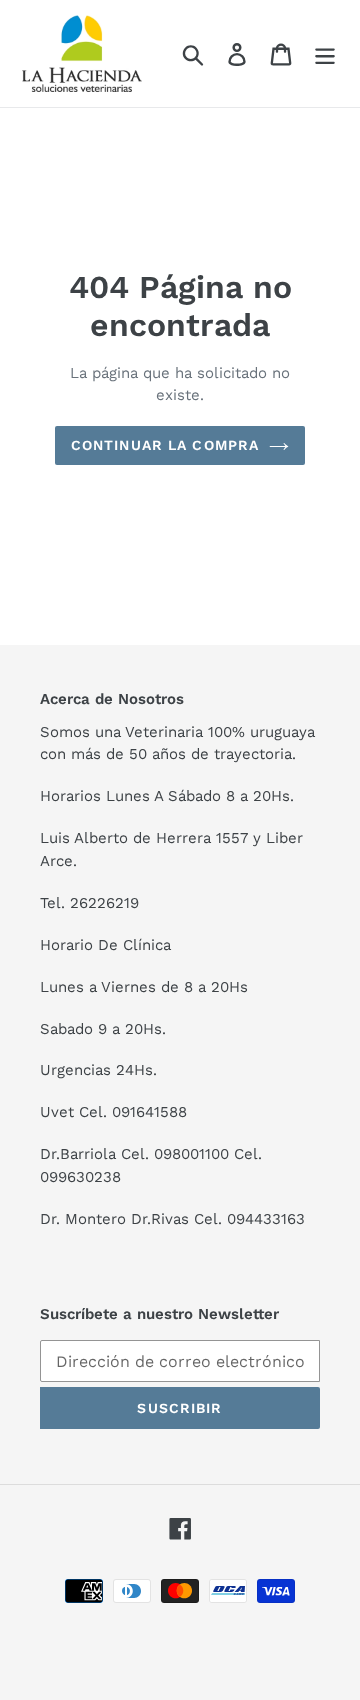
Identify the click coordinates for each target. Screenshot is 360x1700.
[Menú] (325, 53)
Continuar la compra (165, 445)
